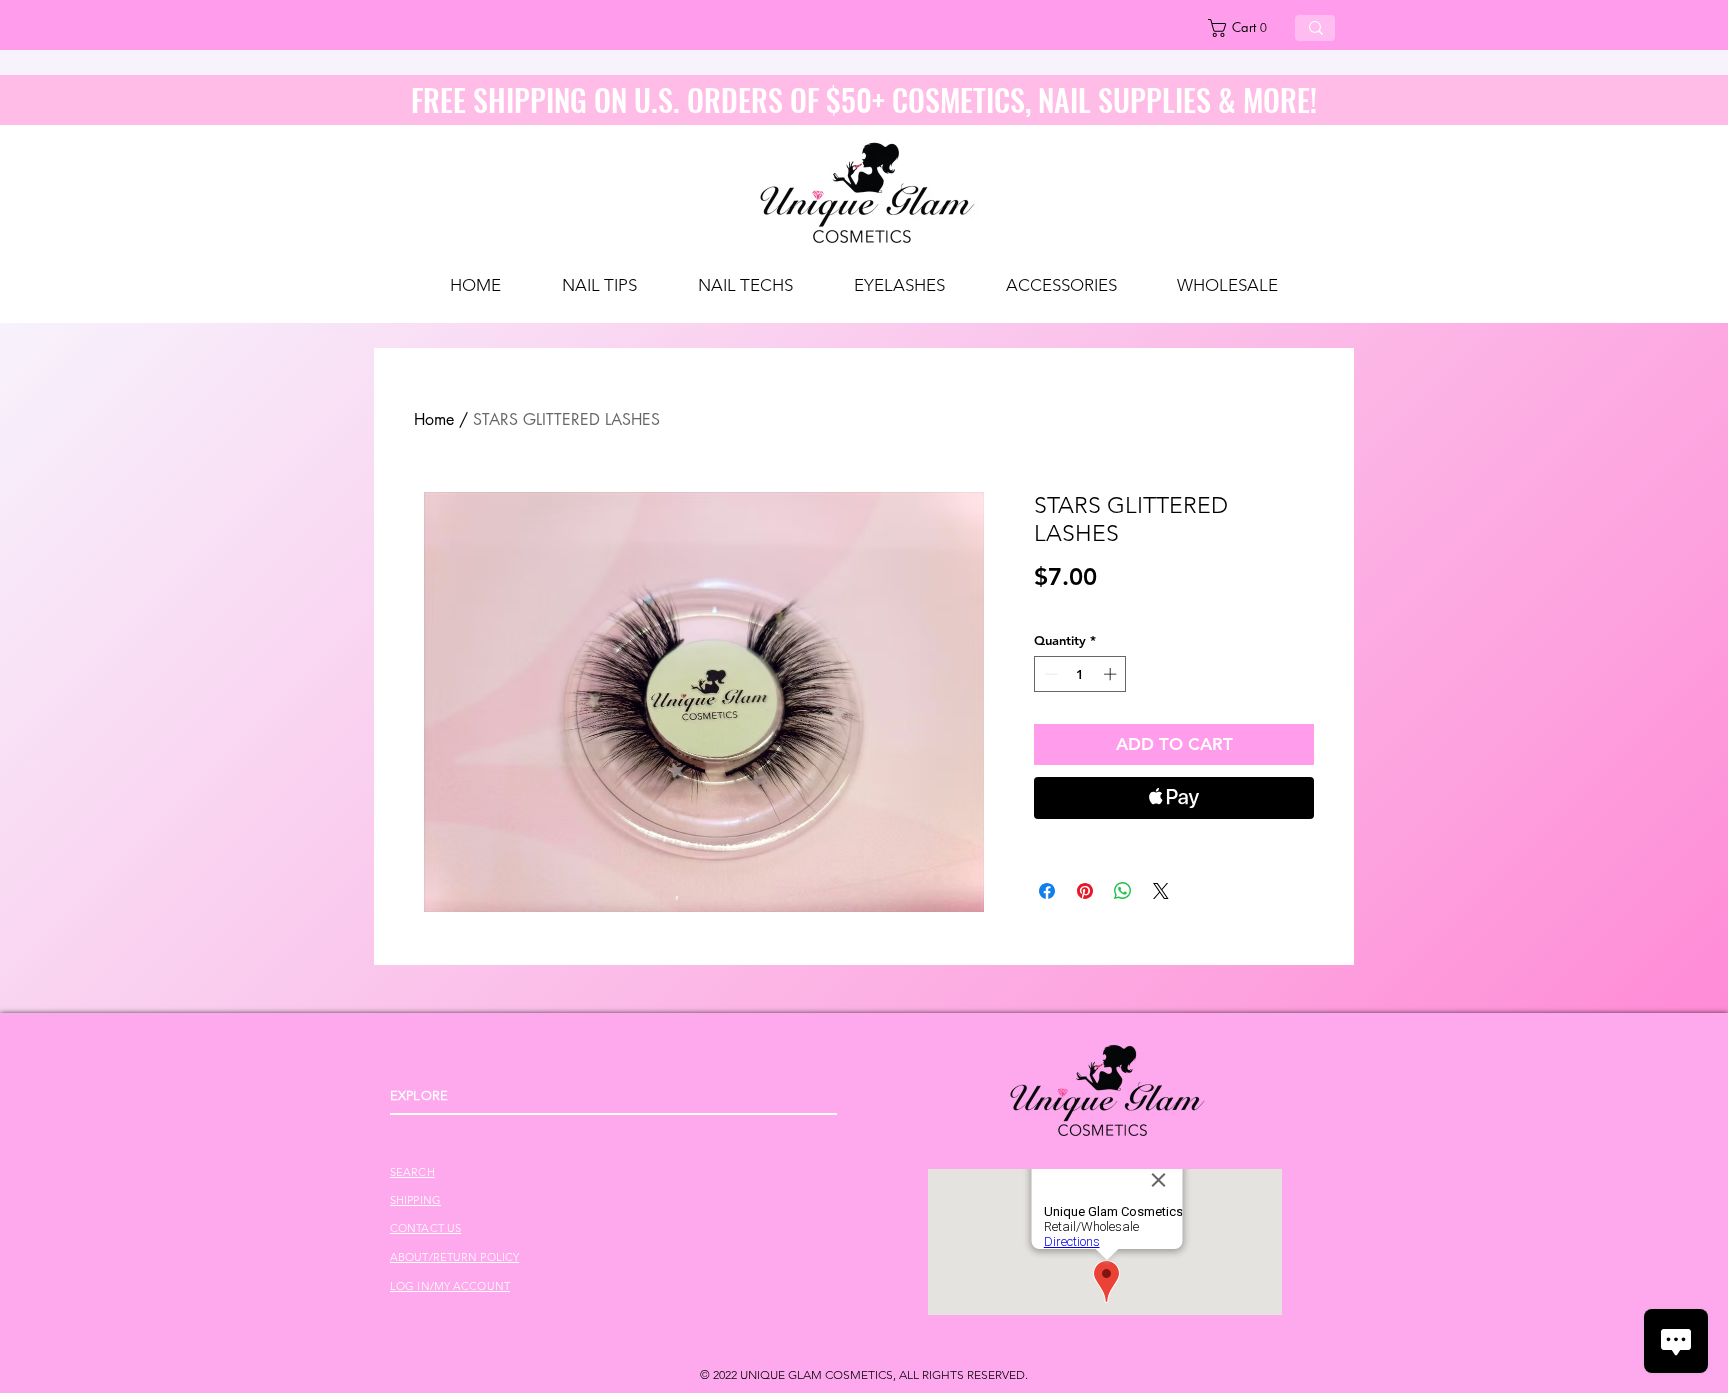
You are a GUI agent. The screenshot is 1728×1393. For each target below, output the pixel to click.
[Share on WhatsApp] (1123, 891)
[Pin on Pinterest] (1085, 891)
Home (434, 419)
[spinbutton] (1080, 674)
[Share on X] (1161, 891)
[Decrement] (1049, 674)
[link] (1243, 28)
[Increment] (1112, 674)
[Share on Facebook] (1047, 891)
